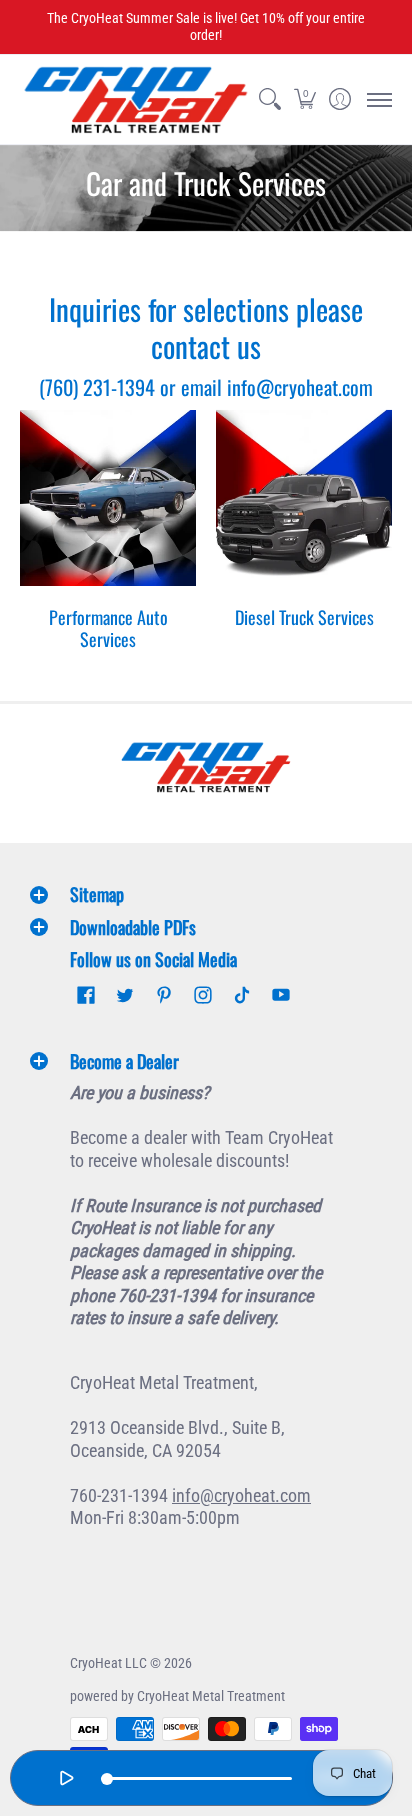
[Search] (269, 99)
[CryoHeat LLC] (136, 99)
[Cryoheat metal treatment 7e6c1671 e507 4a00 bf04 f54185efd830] (206, 767)
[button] (304, 99)
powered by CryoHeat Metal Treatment (177, 1696)
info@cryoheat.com (241, 1495)
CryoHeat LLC (108, 1663)
